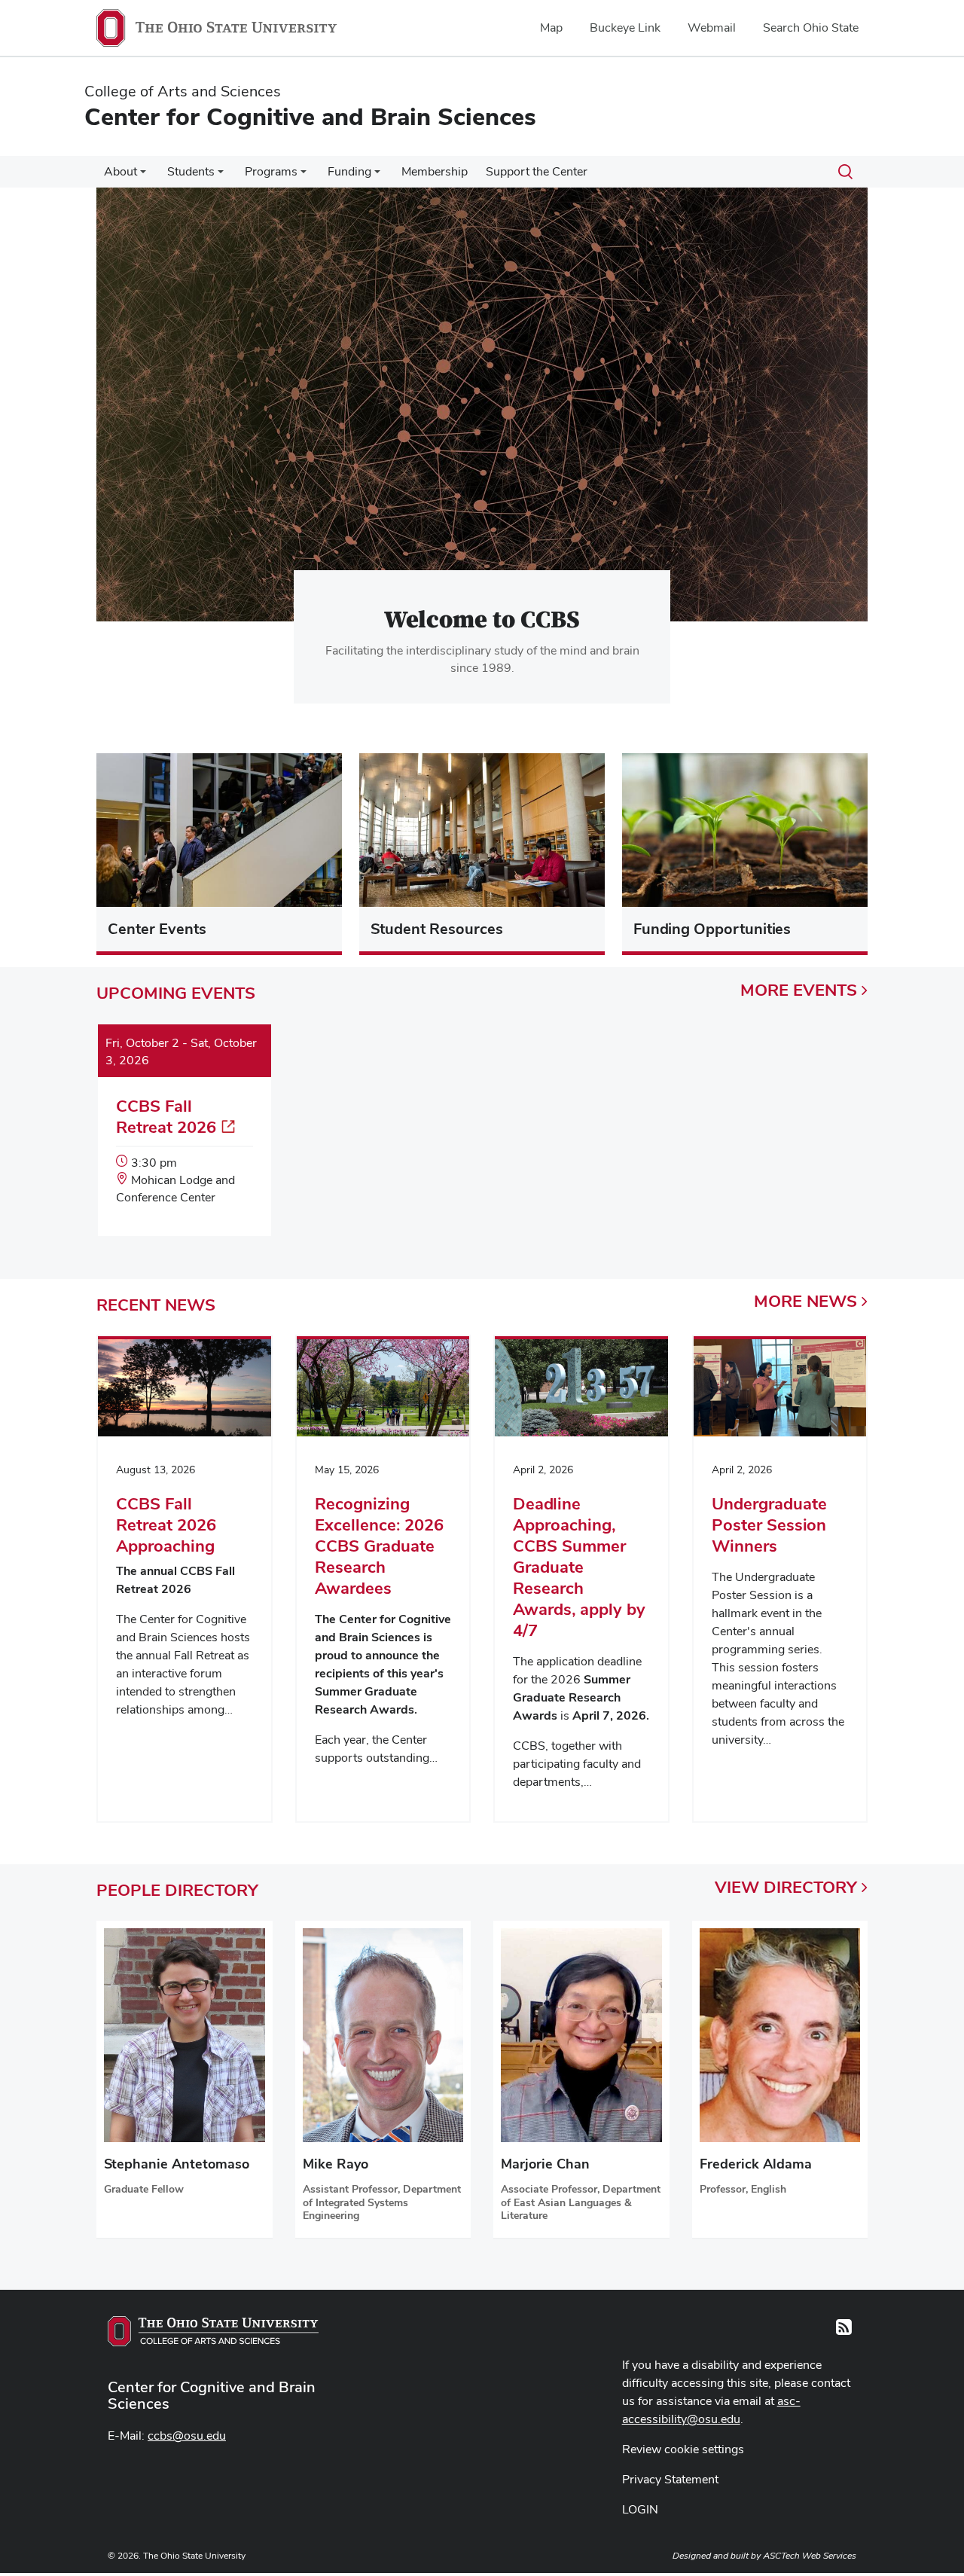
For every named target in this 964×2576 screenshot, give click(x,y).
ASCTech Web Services (810, 2556)
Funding (349, 171)
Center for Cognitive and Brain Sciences (212, 2395)
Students (191, 171)
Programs (271, 171)
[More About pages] (143, 175)
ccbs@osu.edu (187, 2436)
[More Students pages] (221, 175)
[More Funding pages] (377, 175)
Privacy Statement (670, 2479)
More (799, 990)
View (786, 1887)
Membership (435, 171)
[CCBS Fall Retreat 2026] (185, 1131)
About (120, 171)
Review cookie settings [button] (683, 2449)
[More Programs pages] (304, 175)
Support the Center (537, 171)
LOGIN (640, 2509)
